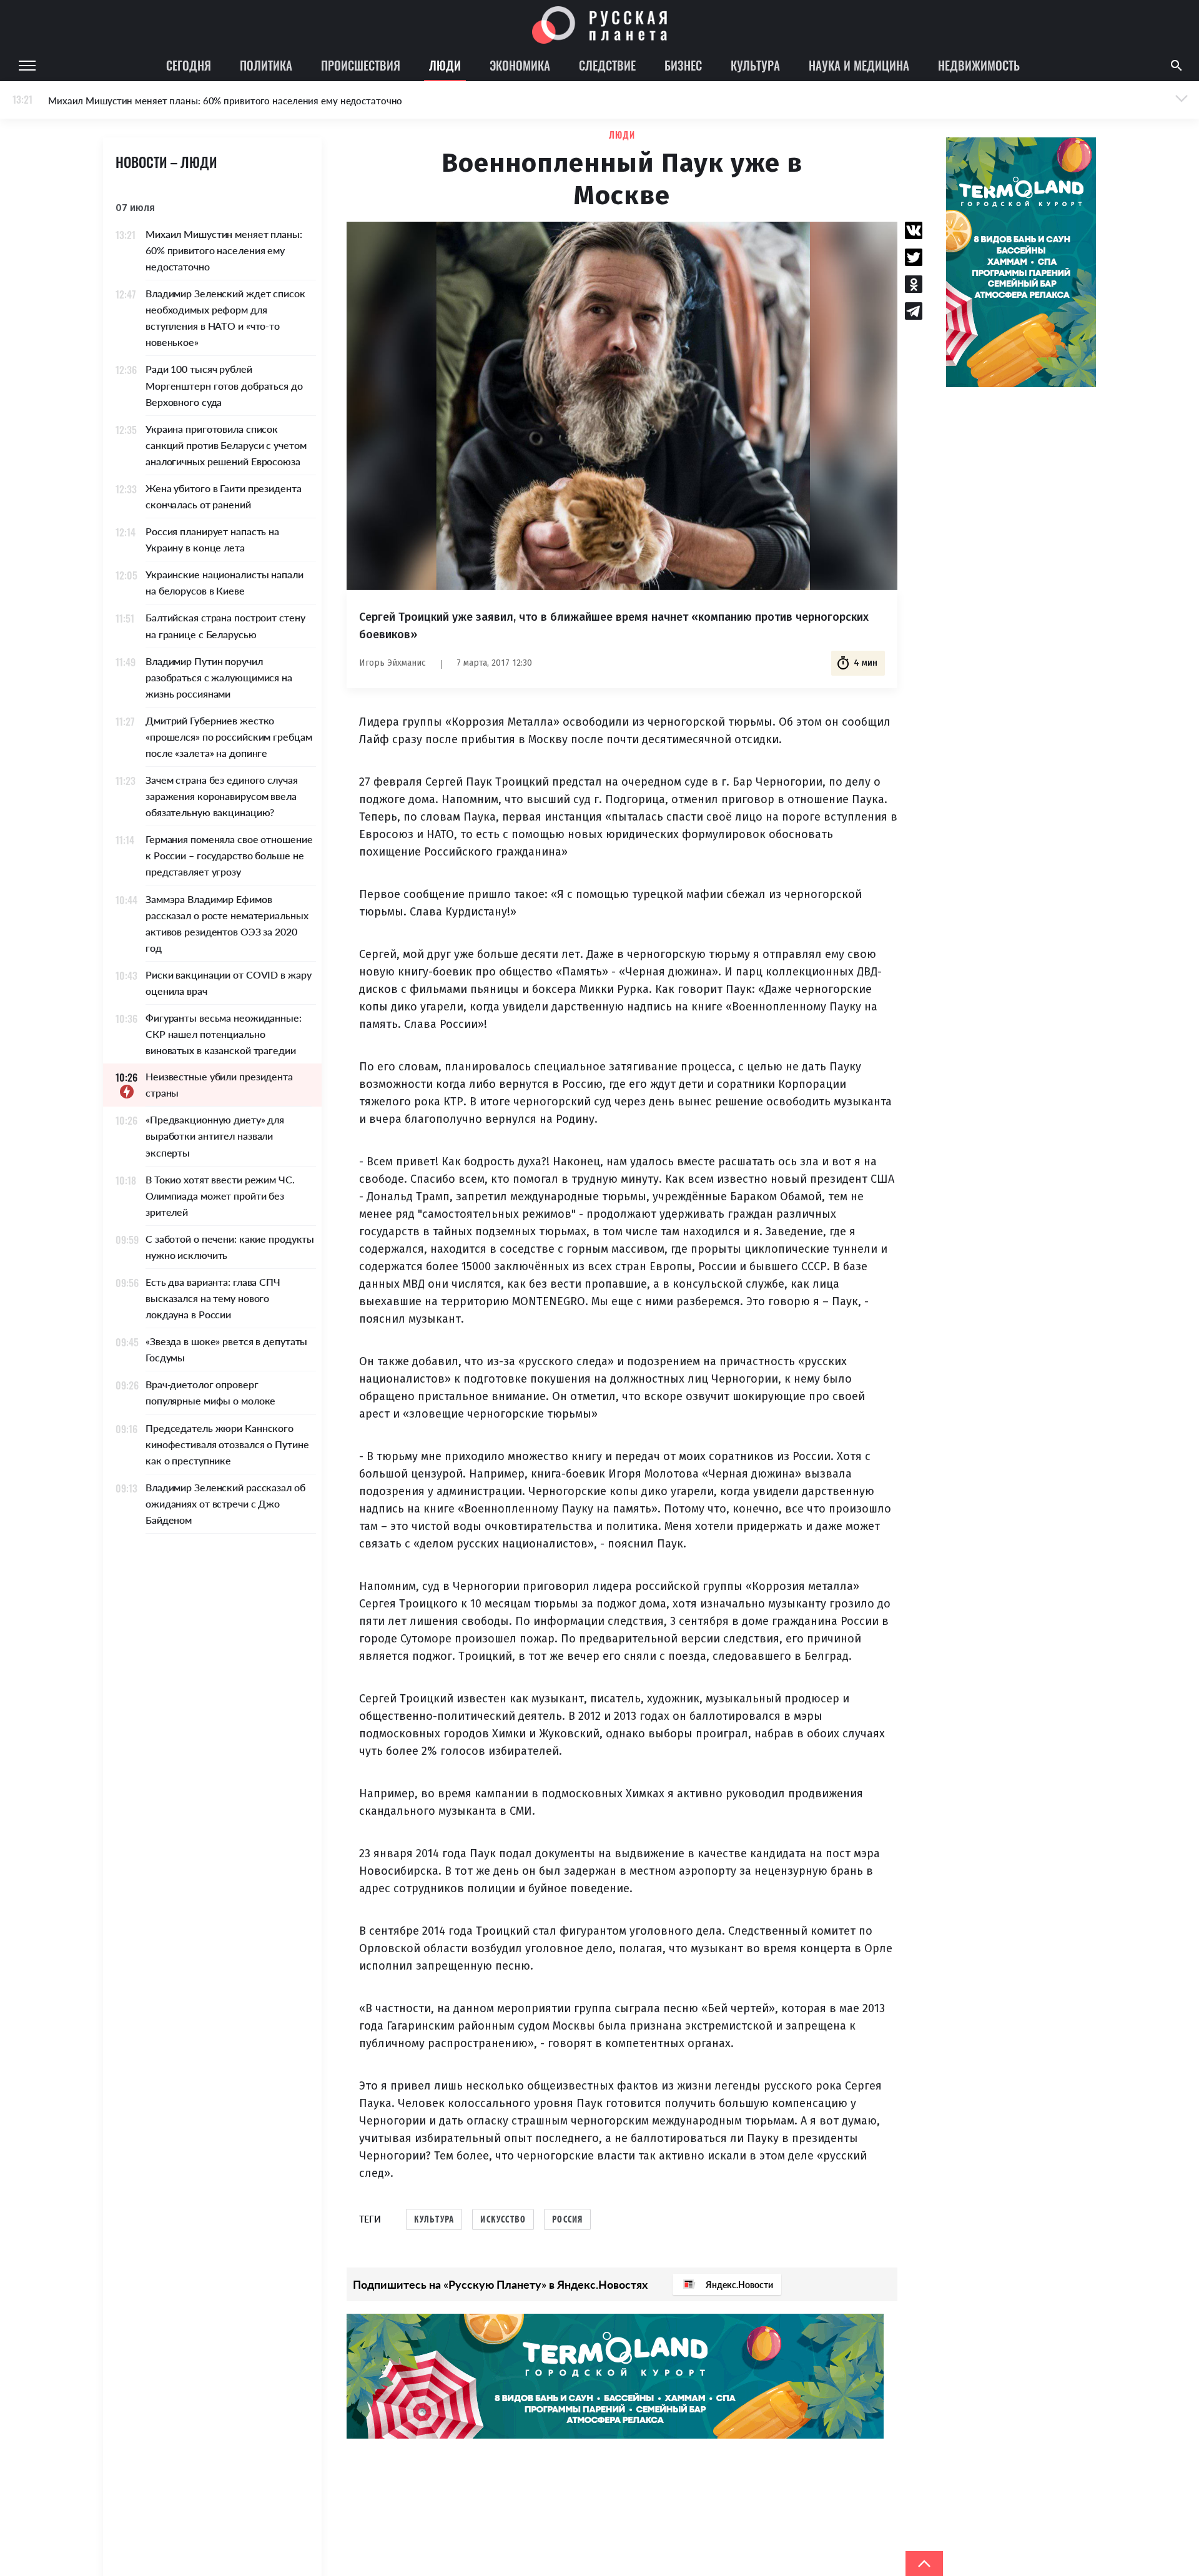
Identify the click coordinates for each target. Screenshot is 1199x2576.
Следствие (607, 65)
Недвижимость (979, 65)
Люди (445, 65)
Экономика (520, 65)
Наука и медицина (859, 65)
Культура (755, 65)
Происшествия (361, 65)
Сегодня (189, 65)
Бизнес (683, 65)
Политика (266, 65)
